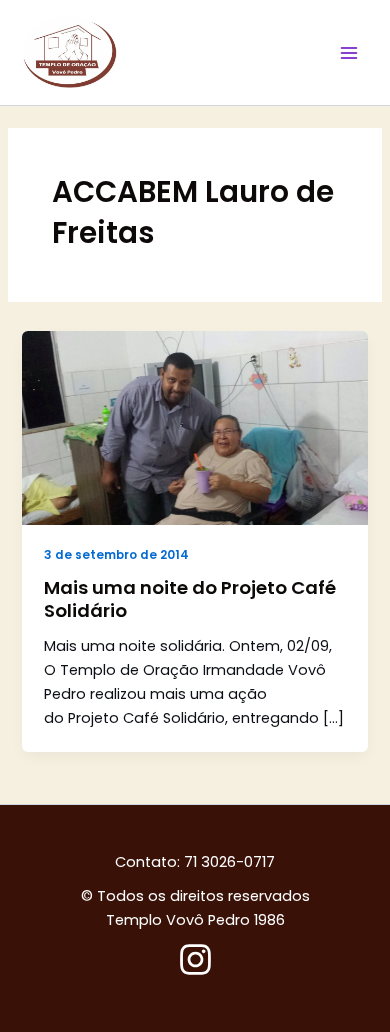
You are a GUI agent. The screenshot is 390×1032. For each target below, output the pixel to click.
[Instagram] (195, 959)
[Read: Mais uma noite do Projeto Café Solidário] (194, 427)
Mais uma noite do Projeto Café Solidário (190, 599)
